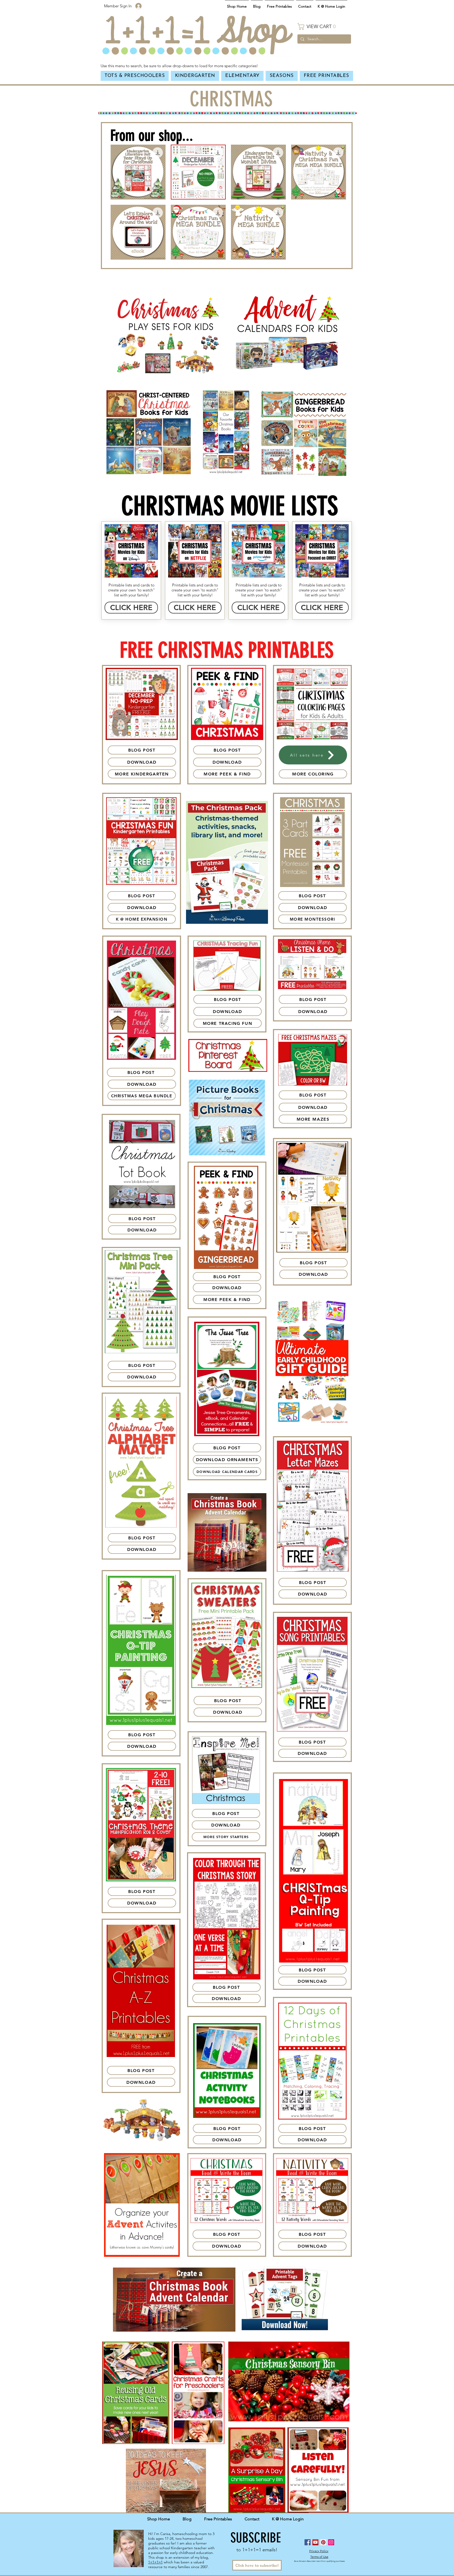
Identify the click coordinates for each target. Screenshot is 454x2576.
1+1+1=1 (155, 2562)
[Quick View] (138, 172)
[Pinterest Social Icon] (323, 2542)
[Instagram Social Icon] (331, 2542)
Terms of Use (319, 2557)
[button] (324, 27)
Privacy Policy (319, 2551)
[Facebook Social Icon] (308, 2542)
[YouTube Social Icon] (315, 2542)
